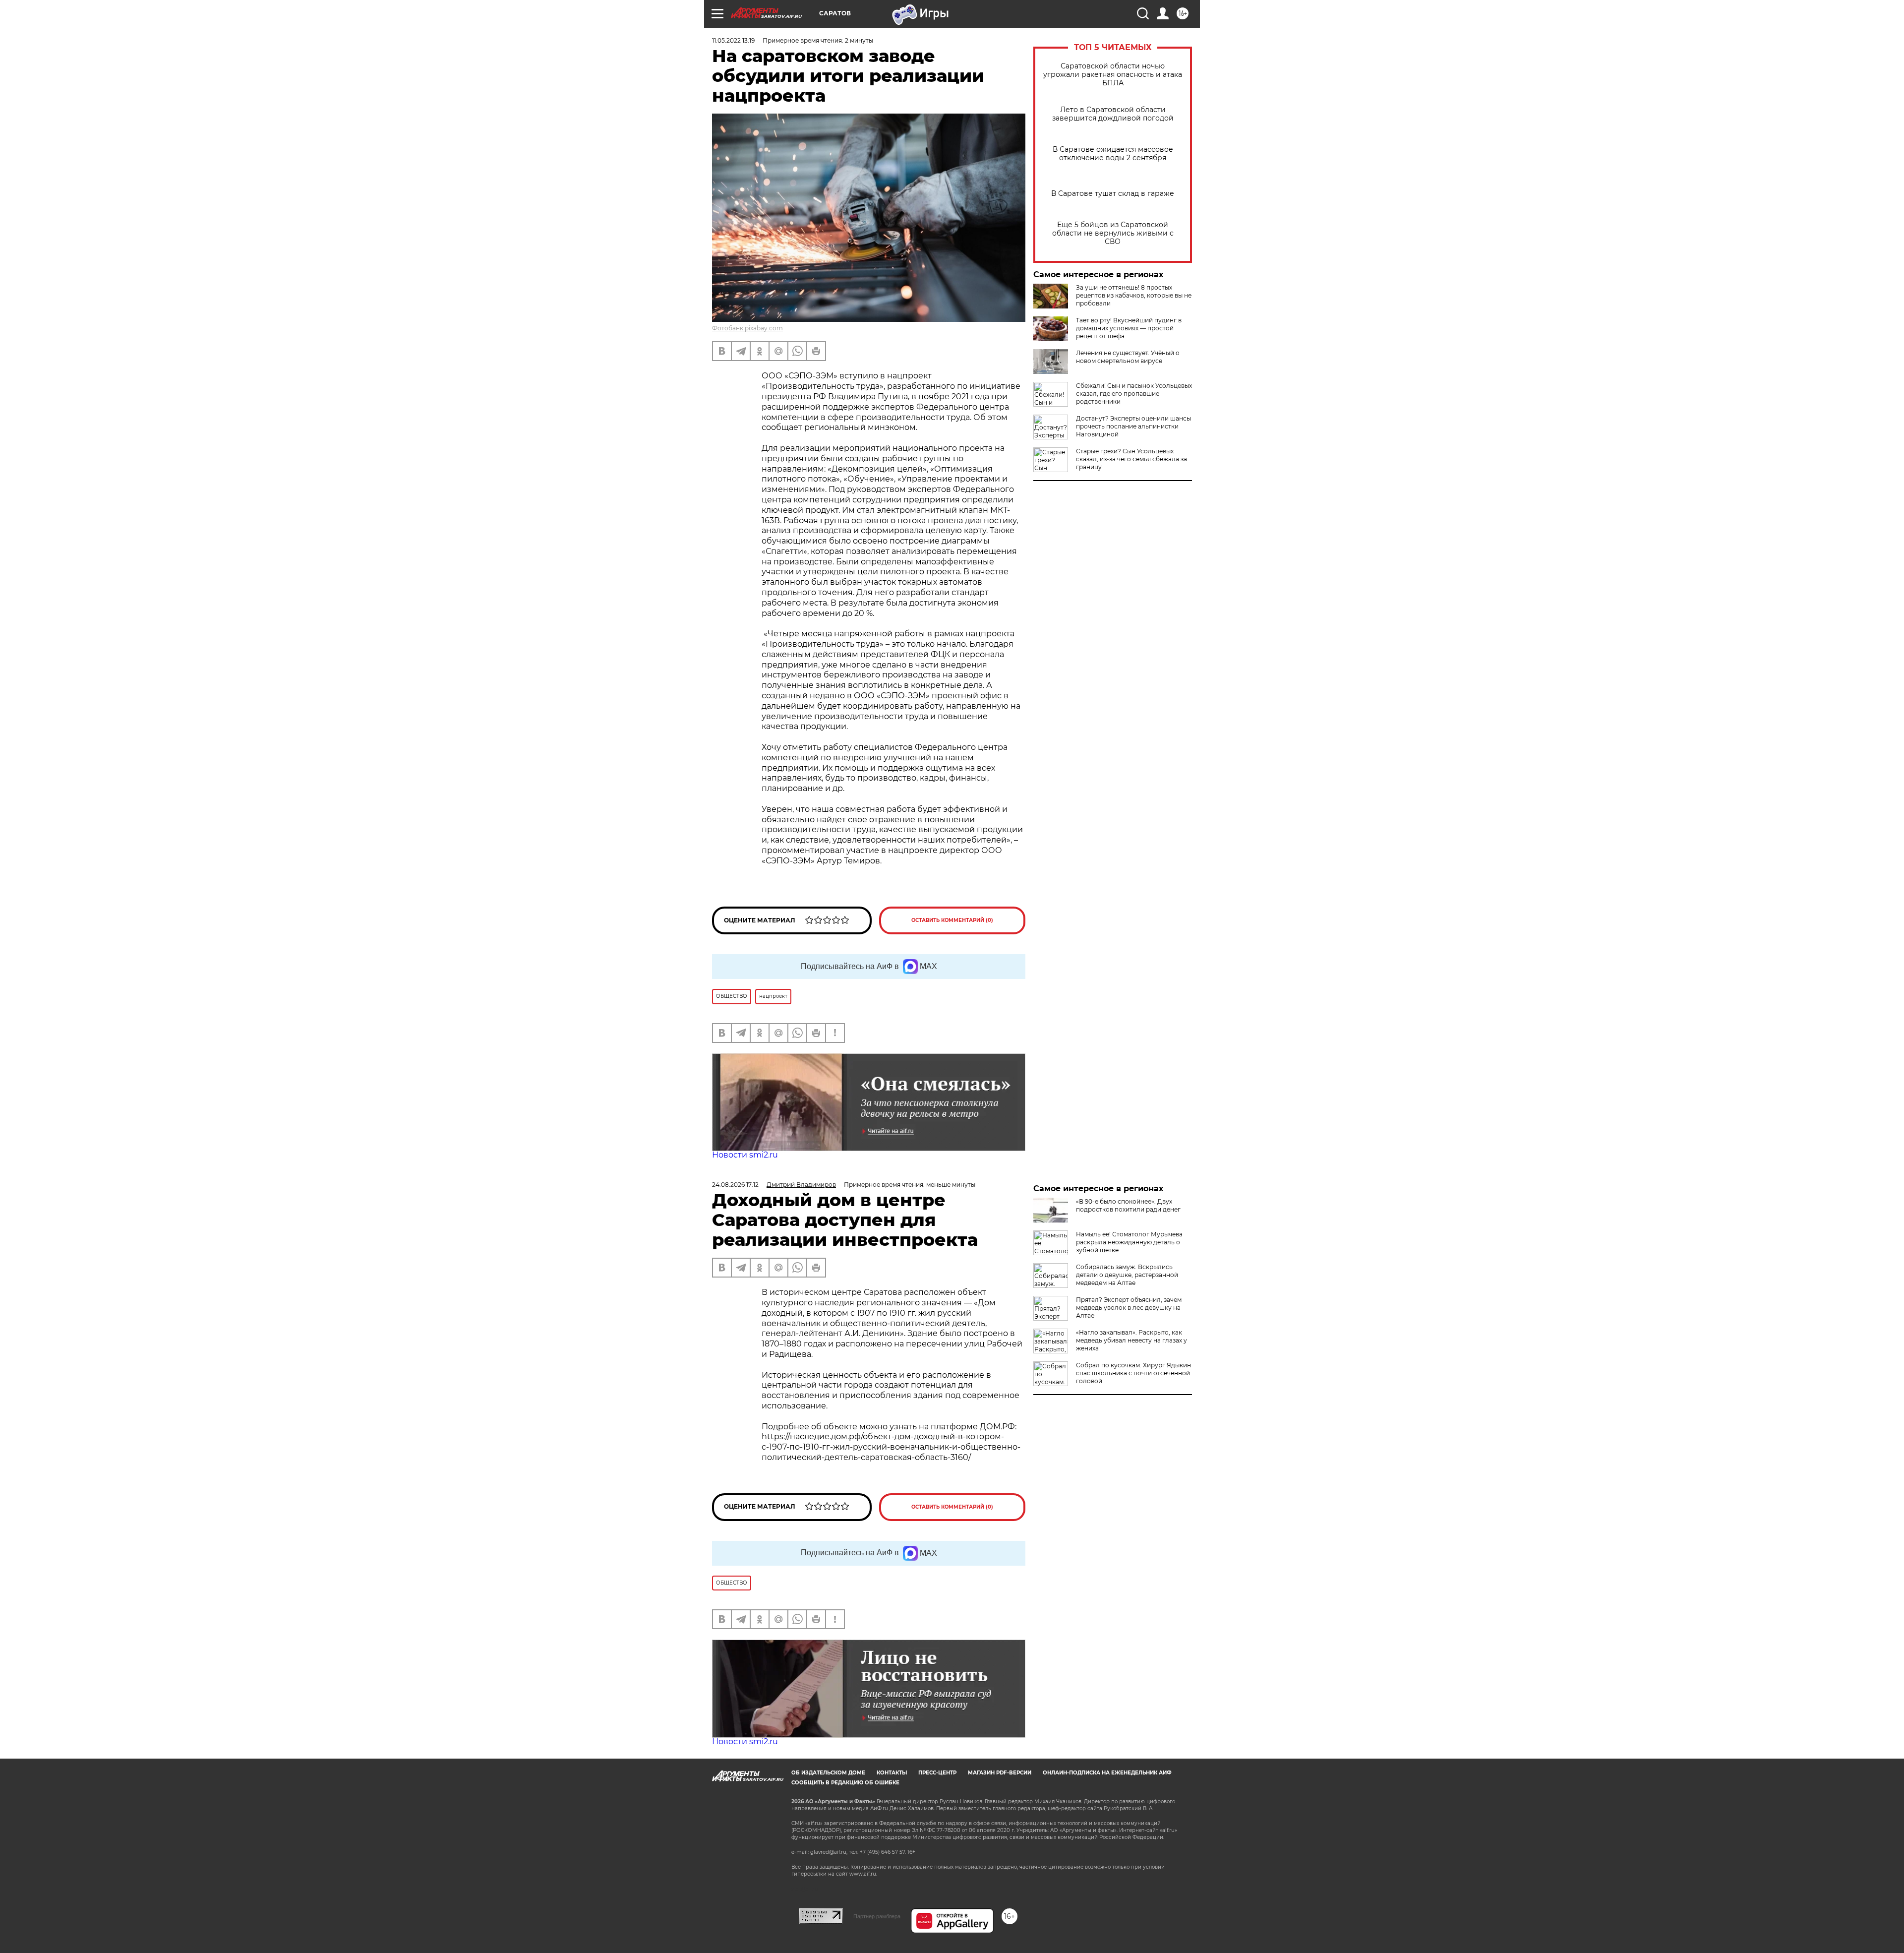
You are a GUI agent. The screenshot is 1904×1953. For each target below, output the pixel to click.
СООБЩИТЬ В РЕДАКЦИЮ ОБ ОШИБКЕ (845, 1783)
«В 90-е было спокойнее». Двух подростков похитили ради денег (1128, 1205)
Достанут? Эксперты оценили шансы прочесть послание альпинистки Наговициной (1133, 426)
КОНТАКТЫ (892, 1773)
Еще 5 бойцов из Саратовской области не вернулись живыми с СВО (1113, 233)
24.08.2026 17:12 (735, 1185)
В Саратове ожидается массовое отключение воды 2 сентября (1113, 154)
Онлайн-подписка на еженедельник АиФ (1107, 1773)
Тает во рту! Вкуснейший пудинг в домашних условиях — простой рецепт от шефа (1129, 328)
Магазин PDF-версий (1000, 1773)
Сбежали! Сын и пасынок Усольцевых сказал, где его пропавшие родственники (1134, 394)
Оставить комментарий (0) (952, 920)
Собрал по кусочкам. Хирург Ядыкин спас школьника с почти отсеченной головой (1133, 1373)
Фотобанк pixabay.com (747, 328)
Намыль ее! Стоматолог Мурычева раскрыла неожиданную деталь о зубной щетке (1129, 1242)
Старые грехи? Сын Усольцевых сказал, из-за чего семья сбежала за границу (1131, 459)
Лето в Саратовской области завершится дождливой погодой (1113, 114)
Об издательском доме (828, 1773)
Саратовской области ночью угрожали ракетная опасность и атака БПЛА (1113, 75)
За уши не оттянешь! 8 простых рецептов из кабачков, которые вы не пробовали (1134, 295)
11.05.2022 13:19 (733, 40)
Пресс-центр (937, 1773)
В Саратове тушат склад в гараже (1113, 194)
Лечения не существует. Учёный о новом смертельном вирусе (1128, 357)
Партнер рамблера (877, 1916)
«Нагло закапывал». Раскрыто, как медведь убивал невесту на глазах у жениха (1131, 1340)
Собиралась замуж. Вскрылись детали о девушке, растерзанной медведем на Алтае (1127, 1275)
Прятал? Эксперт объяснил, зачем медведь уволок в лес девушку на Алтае (1129, 1308)
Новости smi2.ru (745, 1155)
